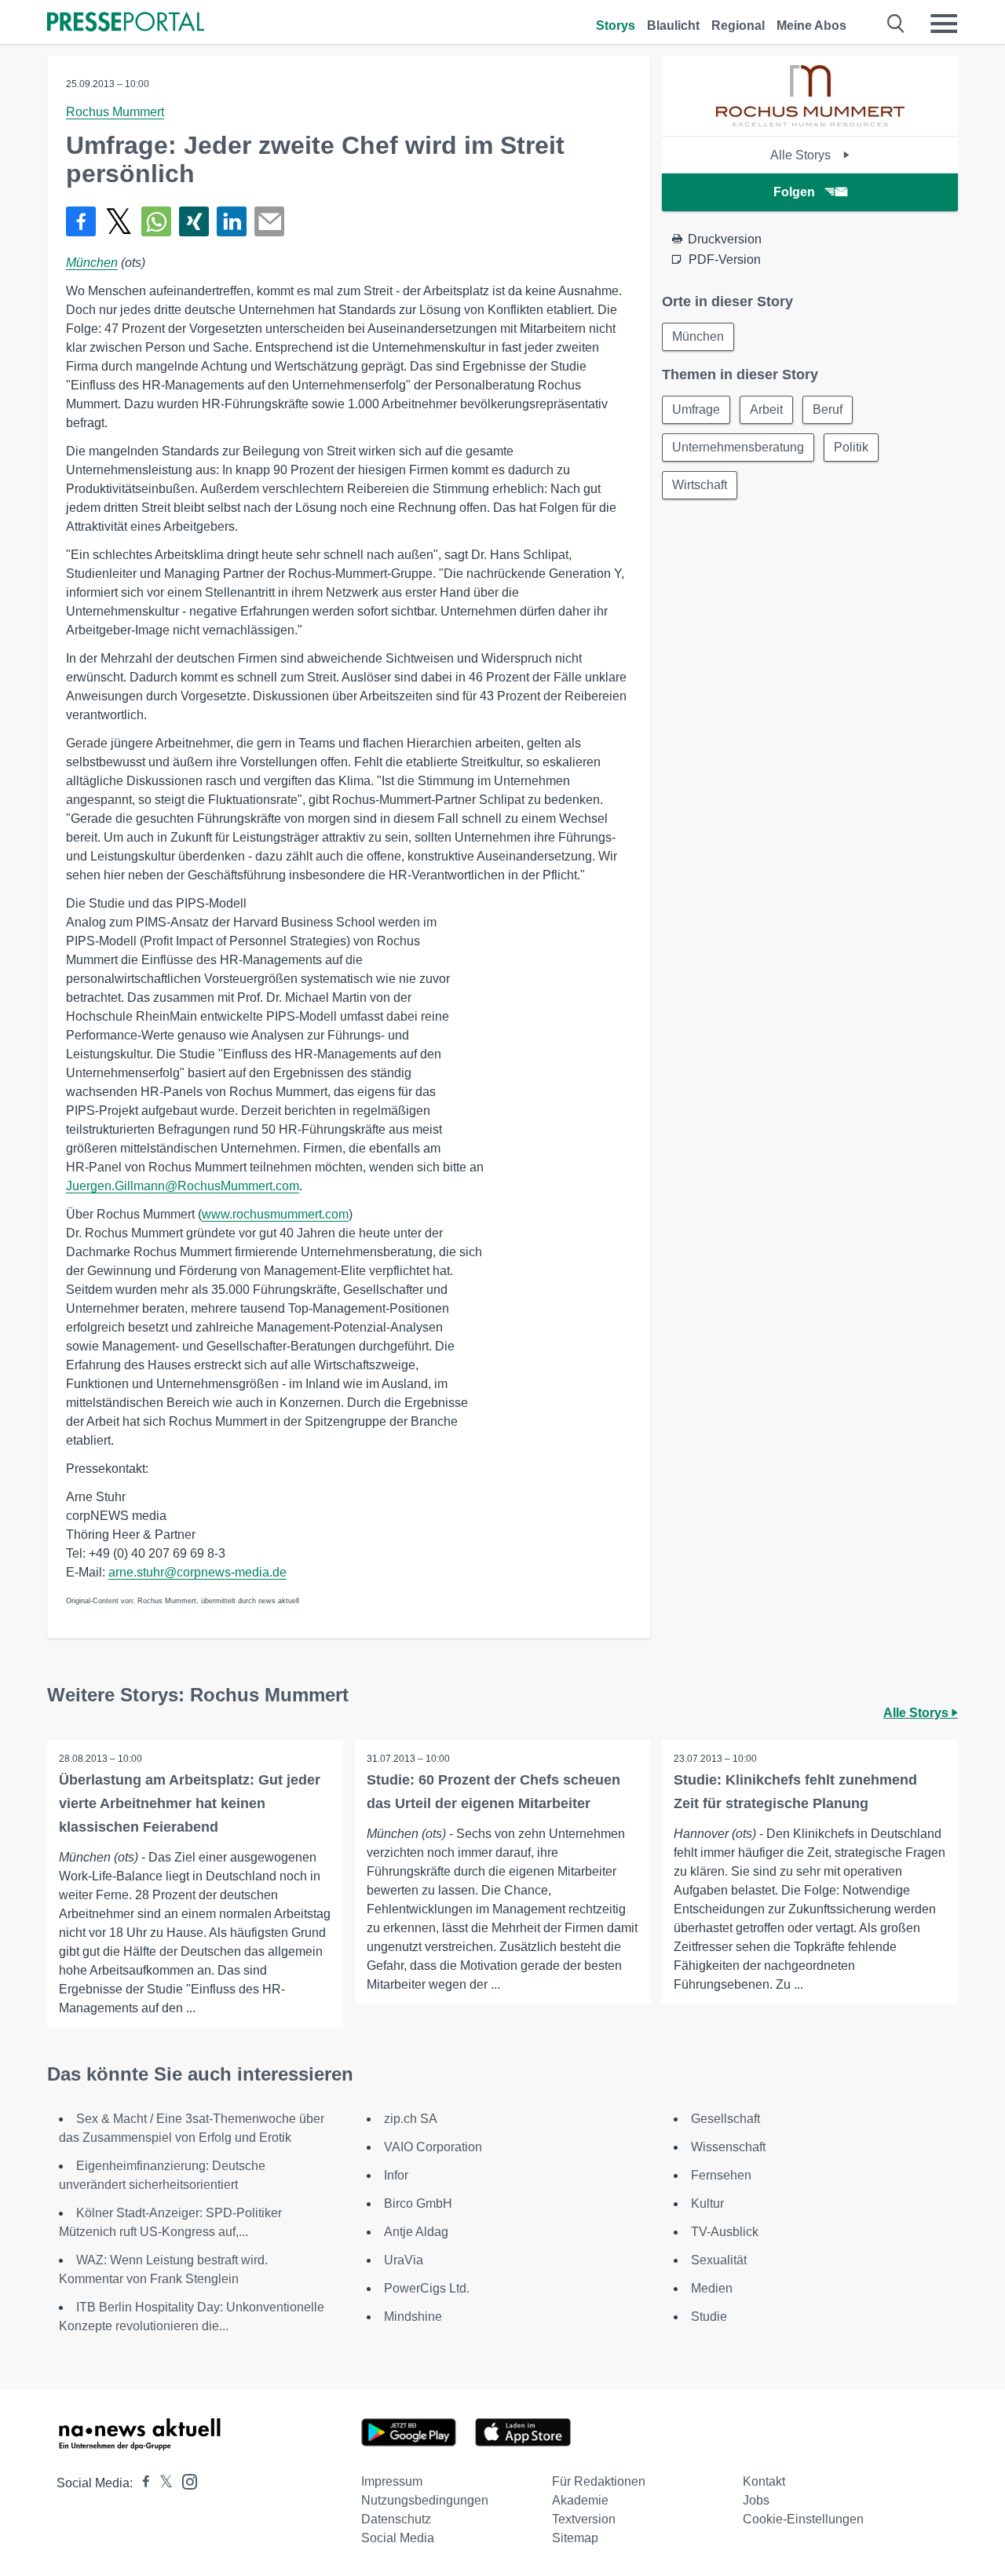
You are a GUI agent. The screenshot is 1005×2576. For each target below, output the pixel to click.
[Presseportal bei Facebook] (141, 2483)
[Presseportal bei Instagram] (185, 2481)
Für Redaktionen (599, 2481)
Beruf (828, 409)
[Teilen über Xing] (194, 221)
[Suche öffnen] (896, 24)
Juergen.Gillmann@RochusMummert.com (183, 1186)
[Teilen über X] (119, 221)
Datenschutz (396, 2519)
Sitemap (575, 2538)
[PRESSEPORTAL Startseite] (126, 23)
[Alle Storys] (810, 122)
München (92, 263)
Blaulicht (673, 26)
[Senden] (269, 221)
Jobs (756, 2500)
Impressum (392, 2481)
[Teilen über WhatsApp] (156, 221)
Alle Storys (802, 155)
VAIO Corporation (433, 2147)
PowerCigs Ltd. (427, 2288)
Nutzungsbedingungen (425, 2500)
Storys (616, 26)
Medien (712, 2288)
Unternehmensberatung (738, 447)
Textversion (584, 2519)
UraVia (404, 2260)
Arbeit (766, 409)
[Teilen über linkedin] (232, 221)
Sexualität (719, 2260)
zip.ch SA (411, 2119)
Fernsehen (721, 2175)
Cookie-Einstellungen (803, 2519)
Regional (738, 26)
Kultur (707, 2203)
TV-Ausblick (725, 2232)
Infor (396, 2175)
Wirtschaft (700, 485)
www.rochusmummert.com (275, 1214)
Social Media (398, 2538)
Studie (709, 2317)
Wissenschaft (728, 2147)
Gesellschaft (725, 2119)
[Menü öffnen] (944, 24)
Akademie (580, 2500)
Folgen (794, 192)
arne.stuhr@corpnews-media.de (197, 1572)
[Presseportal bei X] (161, 2483)
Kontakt (764, 2481)
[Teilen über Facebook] (81, 221)
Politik (851, 447)
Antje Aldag (416, 2232)
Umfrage (696, 409)
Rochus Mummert (115, 112)
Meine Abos (811, 26)
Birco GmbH (418, 2203)
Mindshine (413, 2317)
